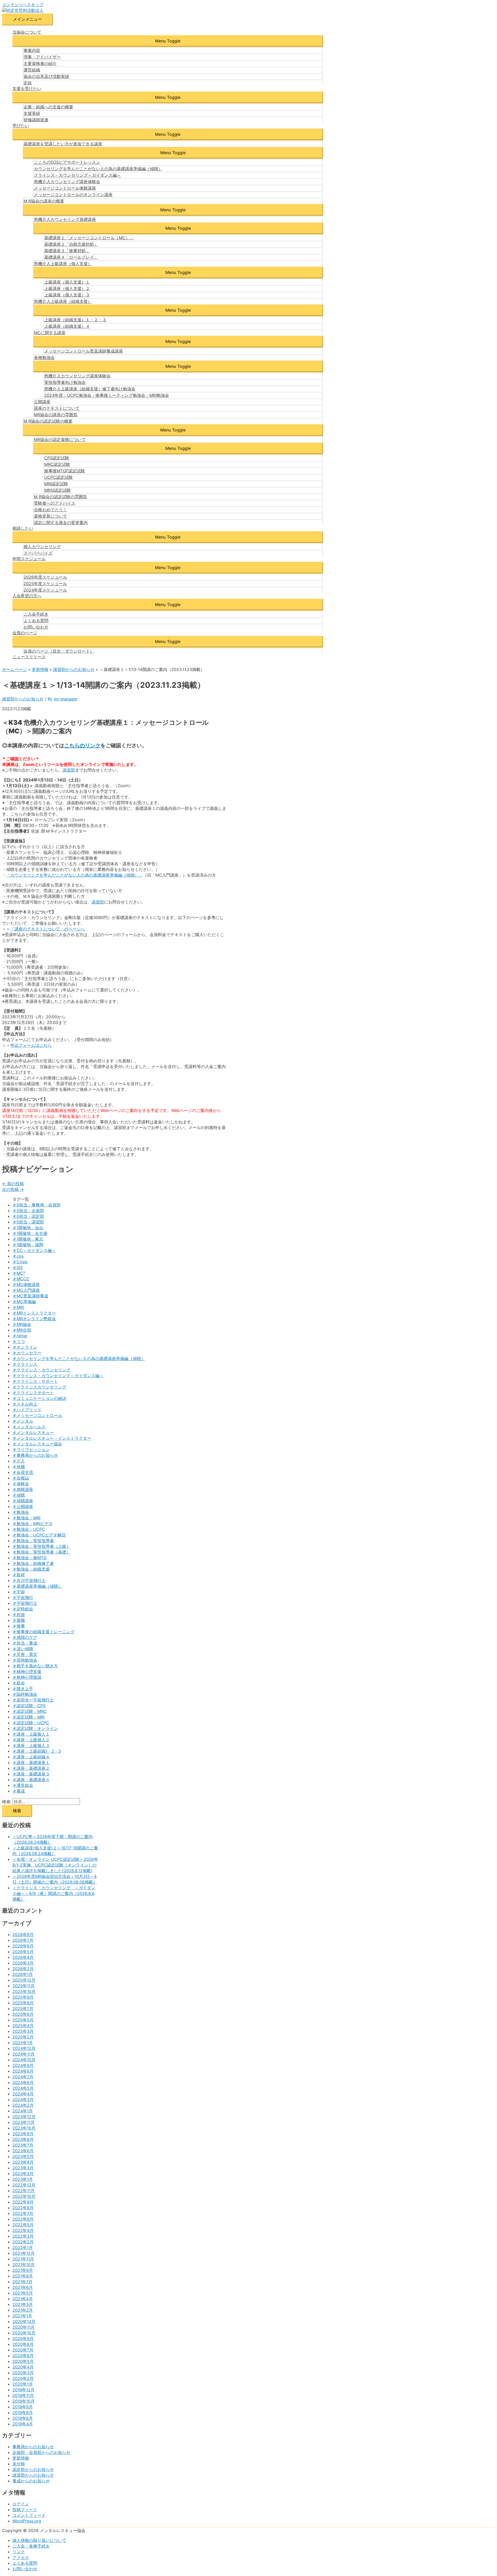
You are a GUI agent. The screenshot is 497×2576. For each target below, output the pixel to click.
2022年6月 (23, 2219)
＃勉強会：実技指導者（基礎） (41, 1552)
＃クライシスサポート (33, 1393)
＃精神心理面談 (27, 1677)
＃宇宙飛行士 (25, 1603)
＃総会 (19, 1683)
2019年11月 (23, 2395)
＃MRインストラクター (34, 1313)
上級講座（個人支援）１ (67, 282)
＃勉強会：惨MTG (30, 1558)
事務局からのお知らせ (33, 2447)
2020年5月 (23, 2361)
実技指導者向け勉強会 (65, 382)
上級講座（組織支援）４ (67, 326)
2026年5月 (23, 1952)
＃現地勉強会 (25, 1660)
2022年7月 (23, 2213)
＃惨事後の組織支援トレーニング (43, 1632)
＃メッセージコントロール (37, 1415)
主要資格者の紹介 (40, 63)
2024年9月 (23, 2065)
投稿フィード (25, 2510)
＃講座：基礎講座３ (31, 1774)
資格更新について (50, 516)
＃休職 (19, 1467)
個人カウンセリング (42, 547)
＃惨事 (19, 1626)
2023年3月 (23, 2168)
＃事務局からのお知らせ (35, 1455)
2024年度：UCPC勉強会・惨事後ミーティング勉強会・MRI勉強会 (107, 395)
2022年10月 (24, 2196)
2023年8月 (23, 2139)
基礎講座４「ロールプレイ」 (71, 257)
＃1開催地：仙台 (28, 1228)
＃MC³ (19, 1273)
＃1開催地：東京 (28, 1239)
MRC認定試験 (57, 464)
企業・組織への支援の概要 (48, 107)
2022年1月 (23, 2248)
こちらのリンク (82, 745)
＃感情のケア (25, 1637)
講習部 (69, 770)
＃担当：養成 (25, 1643)
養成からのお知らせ (31, 2481)
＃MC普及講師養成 (30, 1296)
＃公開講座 (23, 1506)
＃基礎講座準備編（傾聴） (37, 1586)
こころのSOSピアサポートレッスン (67, 162)
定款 (28, 83)
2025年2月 (23, 2037)
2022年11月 (24, 2191)
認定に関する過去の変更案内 (61, 522)
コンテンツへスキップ (23, 5)
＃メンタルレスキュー (33, 1432)
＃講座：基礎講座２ (31, 1768)
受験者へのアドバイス (55, 503)
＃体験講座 (23, 1489)
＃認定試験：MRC (30, 1711)
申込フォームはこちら (31, 1045)
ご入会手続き (36, 614)
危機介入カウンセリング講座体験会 (67, 182)
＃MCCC (21, 1279)
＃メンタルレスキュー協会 (37, 1444)
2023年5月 (23, 2156)
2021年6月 (23, 2287)
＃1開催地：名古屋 (30, 1233)
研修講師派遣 (36, 120)
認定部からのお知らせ (33, 2469)
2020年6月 (23, 2356)
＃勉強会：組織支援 (31, 1569)
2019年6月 (23, 2418)
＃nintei (20, 1336)
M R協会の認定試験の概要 (48, 421)
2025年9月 (23, 1997)
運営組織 (32, 70)
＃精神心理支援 (27, 1671)
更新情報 (21, 2458)
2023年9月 (23, 2134)
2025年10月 (24, 1991)
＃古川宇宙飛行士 (29, 1580)
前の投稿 (13, 1184)
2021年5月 (23, 2293)
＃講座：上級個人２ (31, 1740)
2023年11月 (24, 2122)
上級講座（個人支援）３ (67, 295)
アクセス (21, 2557)
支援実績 (32, 113)
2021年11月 (23, 2259)
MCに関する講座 (50, 333)
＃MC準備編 (24, 1302)
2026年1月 (23, 1974)
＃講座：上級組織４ (31, 1757)
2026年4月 (23, 1957)
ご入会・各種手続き (31, 2546)
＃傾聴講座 (23, 1501)
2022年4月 (23, 2230)
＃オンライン (25, 1347)
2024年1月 (23, 2111)
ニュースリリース (29, 657)
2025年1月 (23, 2043)
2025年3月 (23, 2031)
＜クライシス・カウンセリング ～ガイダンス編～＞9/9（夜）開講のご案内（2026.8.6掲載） (54, 1893)
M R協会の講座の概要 (44, 201)
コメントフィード (29, 2515)
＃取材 (19, 1575)
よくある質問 (36, 621)
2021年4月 (23, 2299)
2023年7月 (23, 2145)
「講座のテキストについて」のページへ (48, 929)
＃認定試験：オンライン (35, 1728)
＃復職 (19, 1620)
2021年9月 (23, 2270)
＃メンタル (23, 1421)
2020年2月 (23, 2378)
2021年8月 (23, 2276)
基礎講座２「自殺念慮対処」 (71, 244)
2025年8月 (23, 2003)
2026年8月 (23, 1935)
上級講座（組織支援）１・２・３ (75, 320)
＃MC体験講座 (26, 1285)
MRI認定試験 (56, 484)
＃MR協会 (22, 1324)
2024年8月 (23, 2071)
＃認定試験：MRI (28, 1717)
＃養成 (19, 1791)
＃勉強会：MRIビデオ (33, 1524)
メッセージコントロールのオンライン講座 (73, 195)
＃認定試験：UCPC (31, 1723)
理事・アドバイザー (42, 57)
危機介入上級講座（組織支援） (63, 301)
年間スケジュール (29, 559)
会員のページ (25, 633)
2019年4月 (23, 2424)
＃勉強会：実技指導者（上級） (41, 1546)
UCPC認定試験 (59, 477)
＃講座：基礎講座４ (31, 1780)
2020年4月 (23, 2367)
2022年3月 (23, 2236)
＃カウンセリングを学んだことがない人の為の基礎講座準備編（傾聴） (79, 1358)
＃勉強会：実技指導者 (33, 1541)
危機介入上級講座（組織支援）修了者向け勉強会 (90, 389)
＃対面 (19, 1615)
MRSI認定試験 (57, 490)
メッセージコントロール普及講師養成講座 (84, 351)
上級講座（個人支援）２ (67, 288)
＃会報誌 (21, 1478)
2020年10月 (24, 2333)
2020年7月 (23, 2350)
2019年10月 (24, 2401)
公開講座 (42, 402)
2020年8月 (23, 2344)
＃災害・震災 (25, 1654)
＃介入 (19, 1461)
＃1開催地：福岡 (28, 1245)
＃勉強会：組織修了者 (33, 1563)
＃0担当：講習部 (28, 1222)
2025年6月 (23, 2014)
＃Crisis (20, 1262)
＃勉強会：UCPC (29, 1529)
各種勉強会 (44, 357)
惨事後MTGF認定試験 (65, 471)
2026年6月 (23, 1946)
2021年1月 (22, 2316)
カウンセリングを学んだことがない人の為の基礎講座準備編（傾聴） (98, 169)
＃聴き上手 (23, 1689)
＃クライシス (25, 1364)
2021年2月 (23, 2310)
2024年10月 (24, 2060)
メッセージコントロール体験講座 (65, 188)
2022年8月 (23, 2208)
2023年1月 (23, 2179)
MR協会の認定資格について (60, 439)
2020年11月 (24, 2327)
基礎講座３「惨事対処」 (67, 251)
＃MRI (18, 1307)
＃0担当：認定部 (28, 1216)
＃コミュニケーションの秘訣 (39, 1398)
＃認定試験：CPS (29, 1706)
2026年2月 (23, 1969)
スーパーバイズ (38, 553)
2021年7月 (23, 2282)
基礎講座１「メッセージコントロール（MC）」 (89, 238)
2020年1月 (23, 2384)
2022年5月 (23, 2225)
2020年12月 (24, 2321)
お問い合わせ (36, 627)
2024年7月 (23, 2077)
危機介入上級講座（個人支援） (63, 264)
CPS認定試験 (57, 458)
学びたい (21, 125)
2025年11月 (24, 1986)
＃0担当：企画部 (28, 1211)
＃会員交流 (23, 1472)
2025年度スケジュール (45, 584)
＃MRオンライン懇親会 (34, 1319)
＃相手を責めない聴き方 (35, 1666)
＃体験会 (21, 1484)
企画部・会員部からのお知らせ (41, 2452)
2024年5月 (23, 2088)
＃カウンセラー (27, 1353)
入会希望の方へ (27, 596)
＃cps (18, 1256)
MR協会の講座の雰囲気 (56, 415)
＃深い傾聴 (23, 1649)
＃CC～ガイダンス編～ (34, 1250)
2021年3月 (23, 2304)
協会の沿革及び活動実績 (46, 76)
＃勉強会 (21, 1512)
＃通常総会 (23, 1785)
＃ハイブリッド (27, 1410)
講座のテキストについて (57, 408)
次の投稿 (13, 1189)
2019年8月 (23, 2413)
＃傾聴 (19, 1495)
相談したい (23, 528)
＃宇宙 (19, 1592)
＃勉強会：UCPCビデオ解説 (39, 1535)
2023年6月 (23, 2151)
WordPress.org (27, 2521)
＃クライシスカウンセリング (39, 1387)
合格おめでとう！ (50, 510)
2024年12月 (24, 2048)
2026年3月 (23, 1963)
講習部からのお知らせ (23, 699)
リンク (19, 2552)
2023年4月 (23, 2162)
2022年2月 (23, 2242)
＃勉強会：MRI (26, 1518)
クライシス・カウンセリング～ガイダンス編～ (77, 175)
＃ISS (18, 1267)
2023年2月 (23, 2174)
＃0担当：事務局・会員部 (36, 1205)
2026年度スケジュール (45, 577)
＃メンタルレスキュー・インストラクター (52, 1438)
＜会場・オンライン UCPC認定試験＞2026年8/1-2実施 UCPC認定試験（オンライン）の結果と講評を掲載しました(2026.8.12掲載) (55, 1865)
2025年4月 (23, 2026)
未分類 (19, 2464)
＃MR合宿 (22, 1330)
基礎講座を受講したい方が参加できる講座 (63, 144)
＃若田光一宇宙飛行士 (33, 1700)
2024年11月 (24, 2054)
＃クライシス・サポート (35, 1381)
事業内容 (32, 50)
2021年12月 (24, 2253)
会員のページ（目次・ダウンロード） (59, 651)
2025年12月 (24, 1980)
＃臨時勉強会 (25, 1694)
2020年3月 (23, 2373)
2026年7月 (23, 1940)
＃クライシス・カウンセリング (41, 1370)
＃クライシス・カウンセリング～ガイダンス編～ (58, 1376)
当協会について (27, 32)
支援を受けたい (27, 88)
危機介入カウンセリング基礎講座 (65, 219)
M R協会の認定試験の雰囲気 (60, 497)
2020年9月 (23, 2339)
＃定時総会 (23, 1609)
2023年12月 (24, 2117)
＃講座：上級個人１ (31, 1734)
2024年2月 (23, 2105)
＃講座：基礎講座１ (31, 1763)
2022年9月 (23, 2202)
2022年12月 (24, 2185)
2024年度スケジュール (45, 590)
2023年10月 (24, 2128)
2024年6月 (23, 2082)
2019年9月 (23, 2407)
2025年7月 (23, 2008)
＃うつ (19, 1341)
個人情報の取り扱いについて (39, 2540)
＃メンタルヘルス (29, 1427)
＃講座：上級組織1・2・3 (37, 1751)
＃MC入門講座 (26, 1290)
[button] (168, 41)
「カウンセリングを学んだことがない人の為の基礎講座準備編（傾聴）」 (75, 875)
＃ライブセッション (31, 1450)
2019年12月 (24, 2390)
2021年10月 (24, 2265)
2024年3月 (23, 2100)
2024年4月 (23, 2094)
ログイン (21, 2504)
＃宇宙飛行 (23, 1597)
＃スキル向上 (25, 1404)
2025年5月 (23, 2020)
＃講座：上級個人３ (31, 1745)
